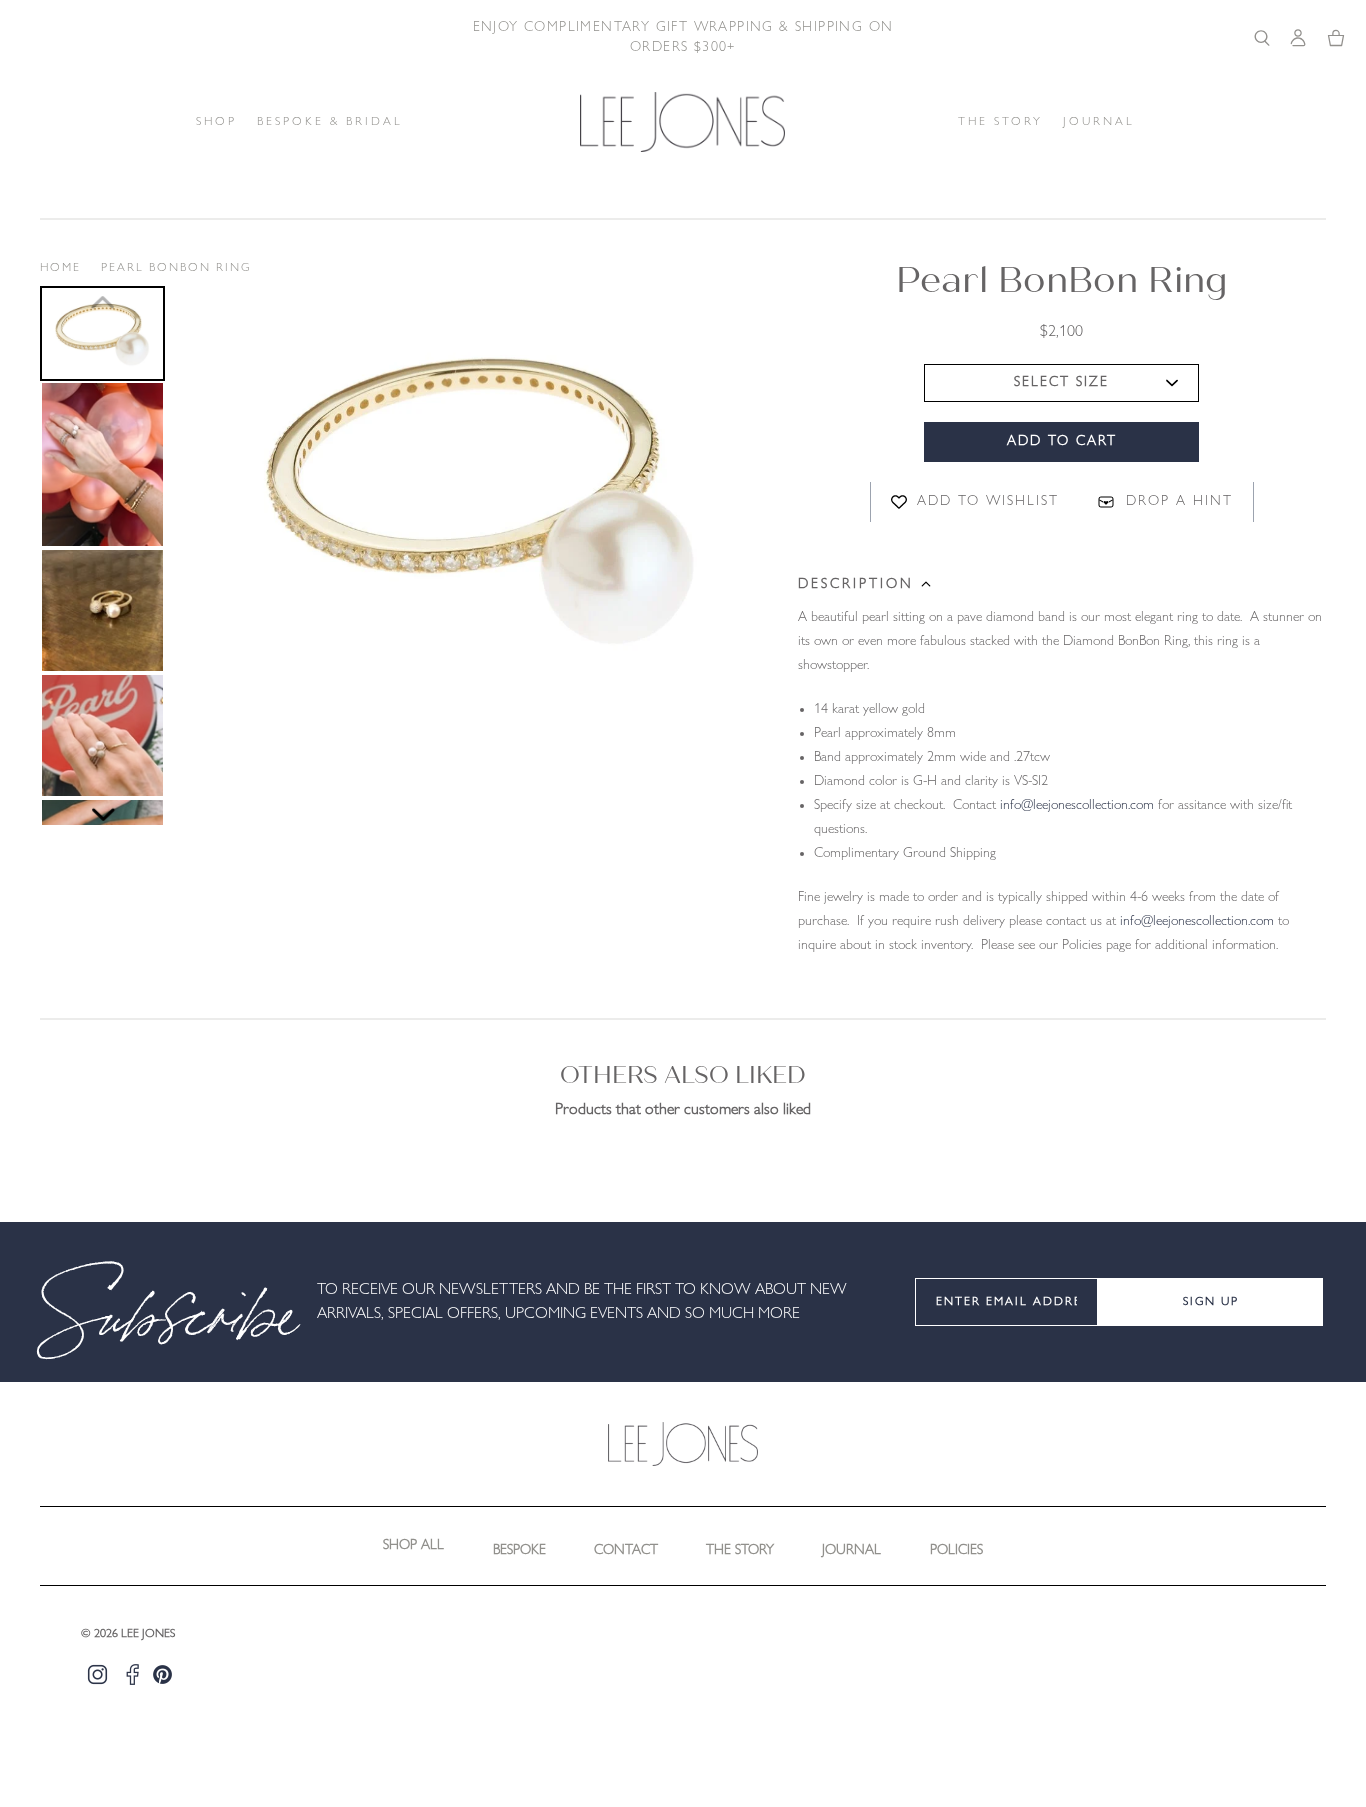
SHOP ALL (413, 1545)
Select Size (1061, 382)
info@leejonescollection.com (1077, 805)
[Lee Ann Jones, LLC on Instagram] (97, 1674)
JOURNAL (1099, 122)
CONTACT (626, 1550)
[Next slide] (103, 815)
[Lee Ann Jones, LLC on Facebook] (132, 1674)
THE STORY (1000, 122)
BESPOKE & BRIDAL (330, 122)
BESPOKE (519, 1550)
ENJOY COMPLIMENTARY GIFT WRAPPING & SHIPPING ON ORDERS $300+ (683, 37)
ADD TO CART (1062, 441)
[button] (102, 333)
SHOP (216, 122)
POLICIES (956, 1550)
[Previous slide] (103, 302)
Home (60, 268)
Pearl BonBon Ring (176, 268)
